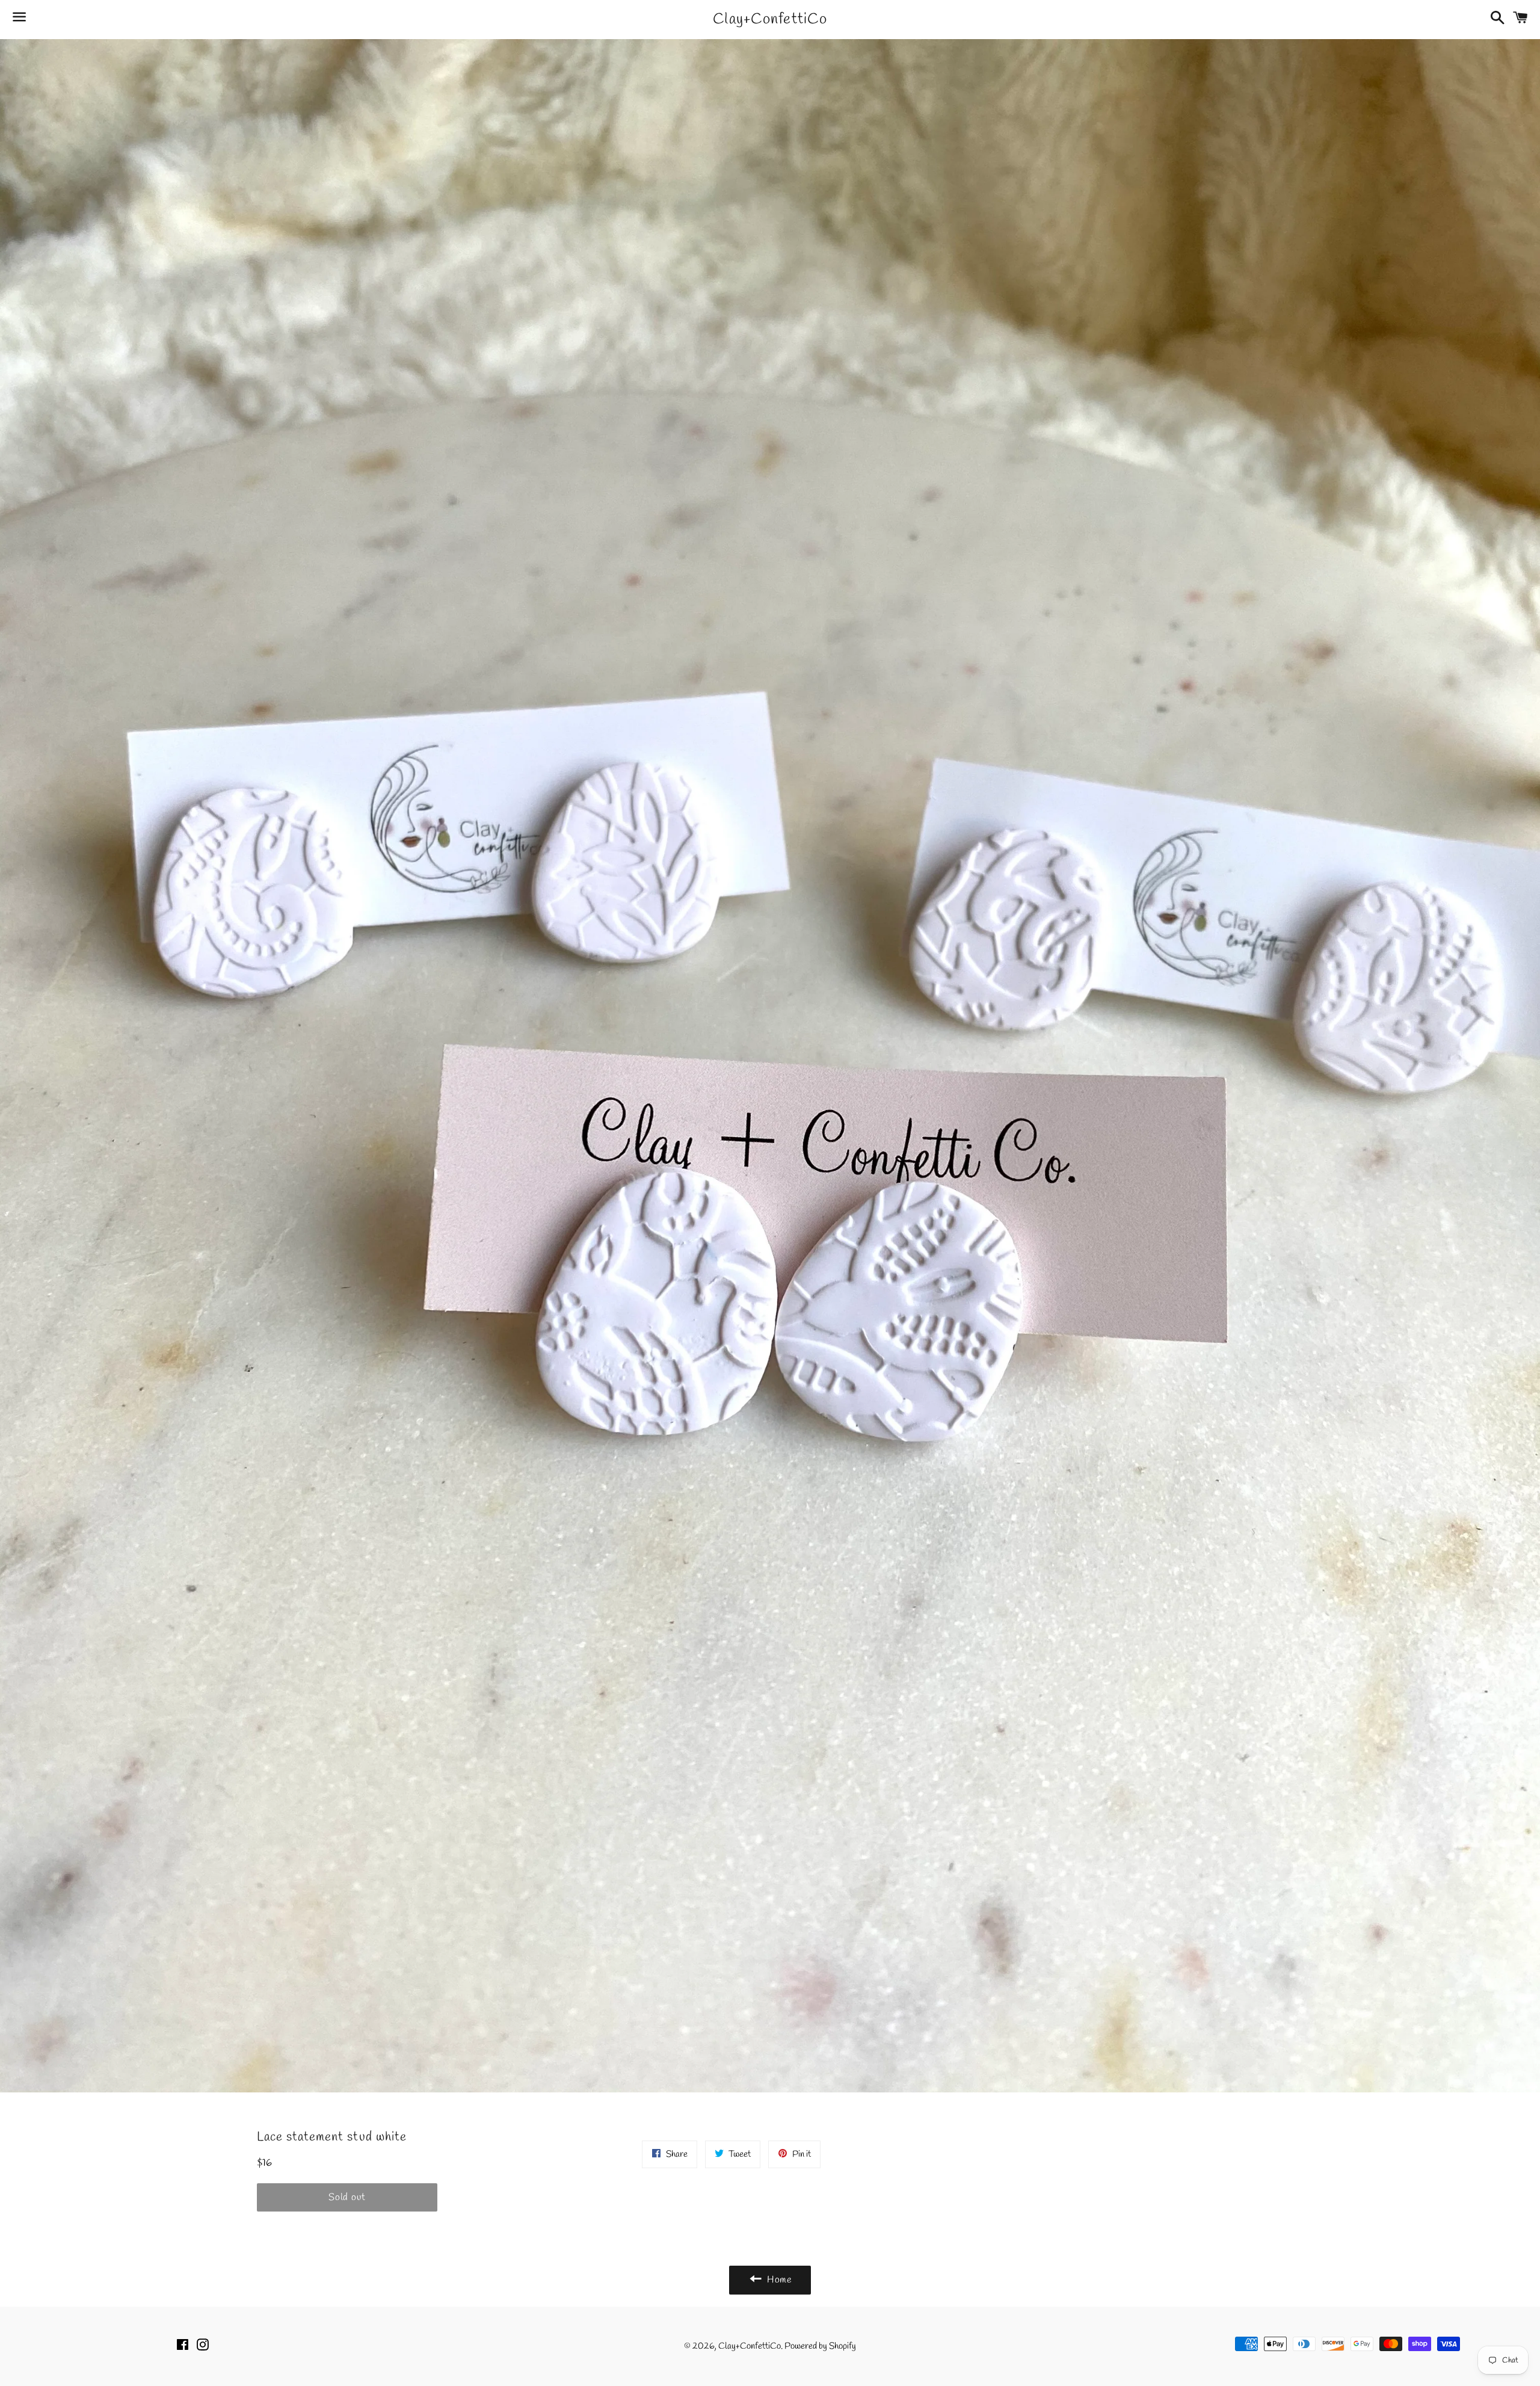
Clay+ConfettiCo (770, 20)
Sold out (347, 2197)
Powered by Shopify (820, 2346)
